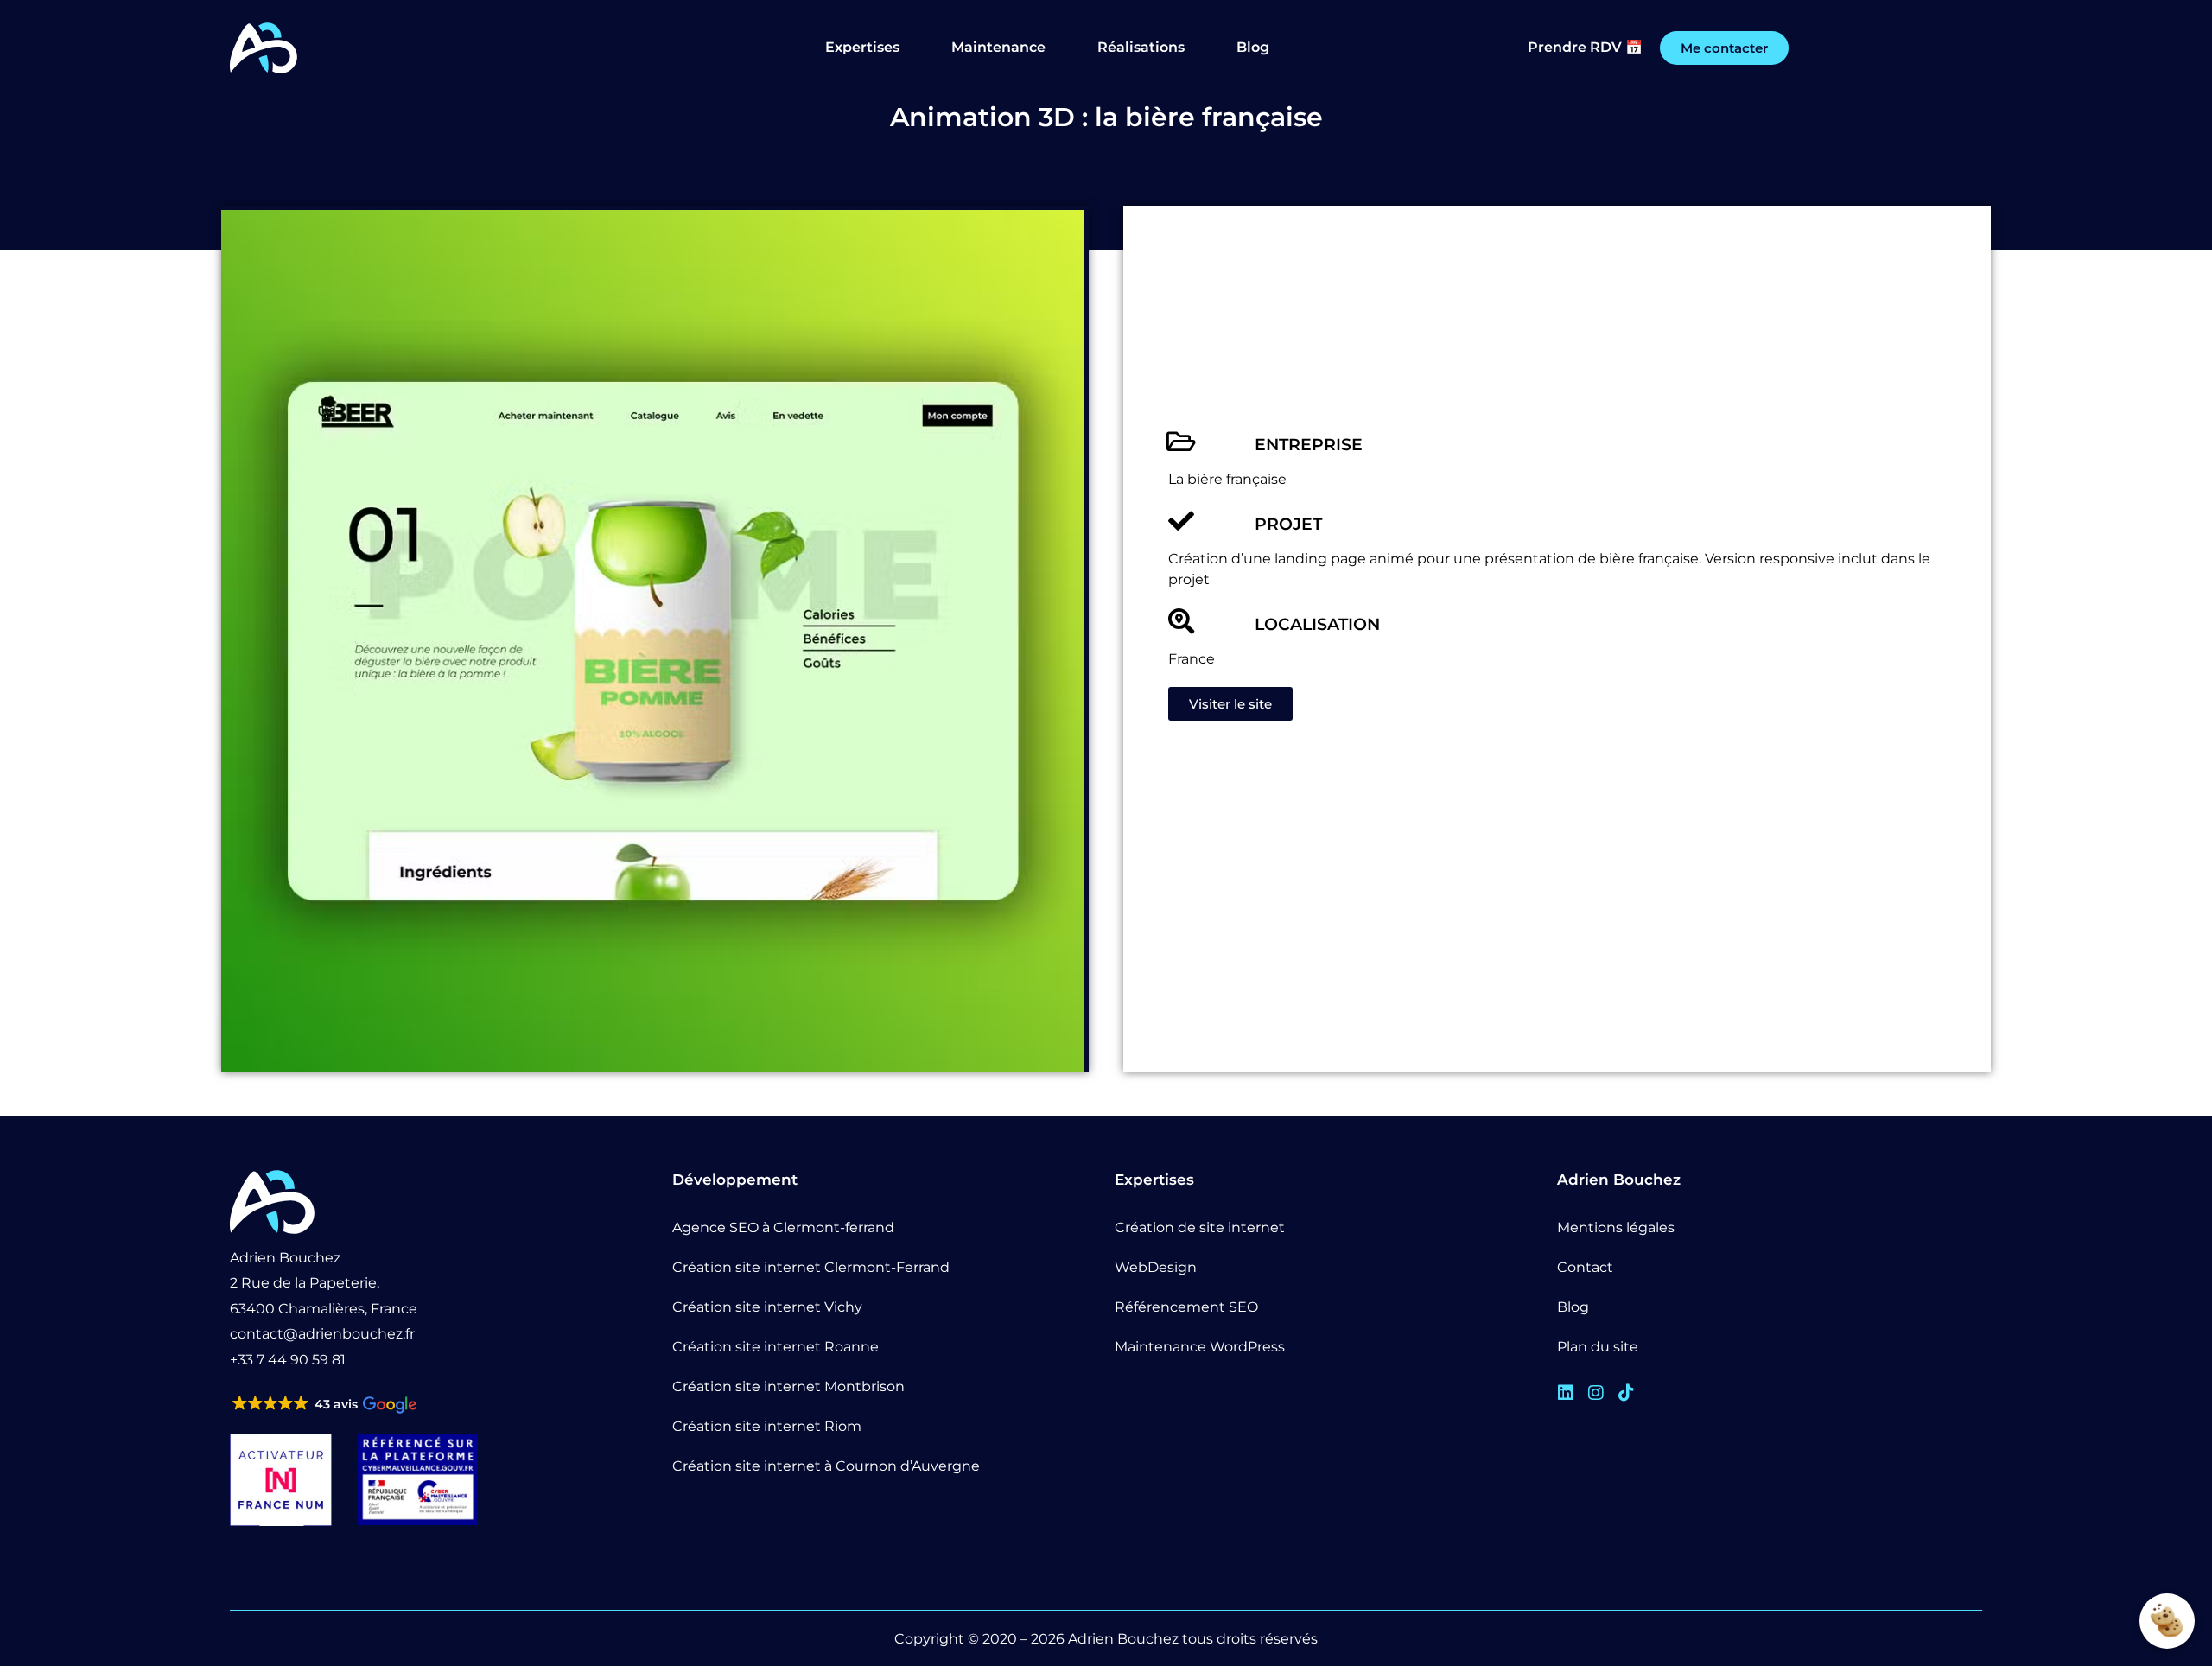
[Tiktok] (1626, 1393)
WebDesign (1156, 1267)
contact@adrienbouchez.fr (322, 1334)
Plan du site (1598, 1347)
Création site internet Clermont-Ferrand (811, 1267)
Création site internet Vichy (767, 1307)
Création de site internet (1200, 1227)
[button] (323, 1405)
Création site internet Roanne (775, 1347)
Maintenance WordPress (1200, 1347)
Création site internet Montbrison (788, 1386)
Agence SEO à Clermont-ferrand (783, 1227)
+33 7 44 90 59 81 (288, 1360)
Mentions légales (1616, 1227)
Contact (1585, 1267)
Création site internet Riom (767, 1426)
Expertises (862, 47)
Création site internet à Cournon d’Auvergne (826, 1466)
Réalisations (1141, 47)
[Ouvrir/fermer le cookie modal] (2167, 1621)
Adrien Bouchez (1123, 1639)
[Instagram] (1596, 1393)
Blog (1253, 47)
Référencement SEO (1186, 1307)
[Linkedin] (1566, 1393)
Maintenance (998, 47)
